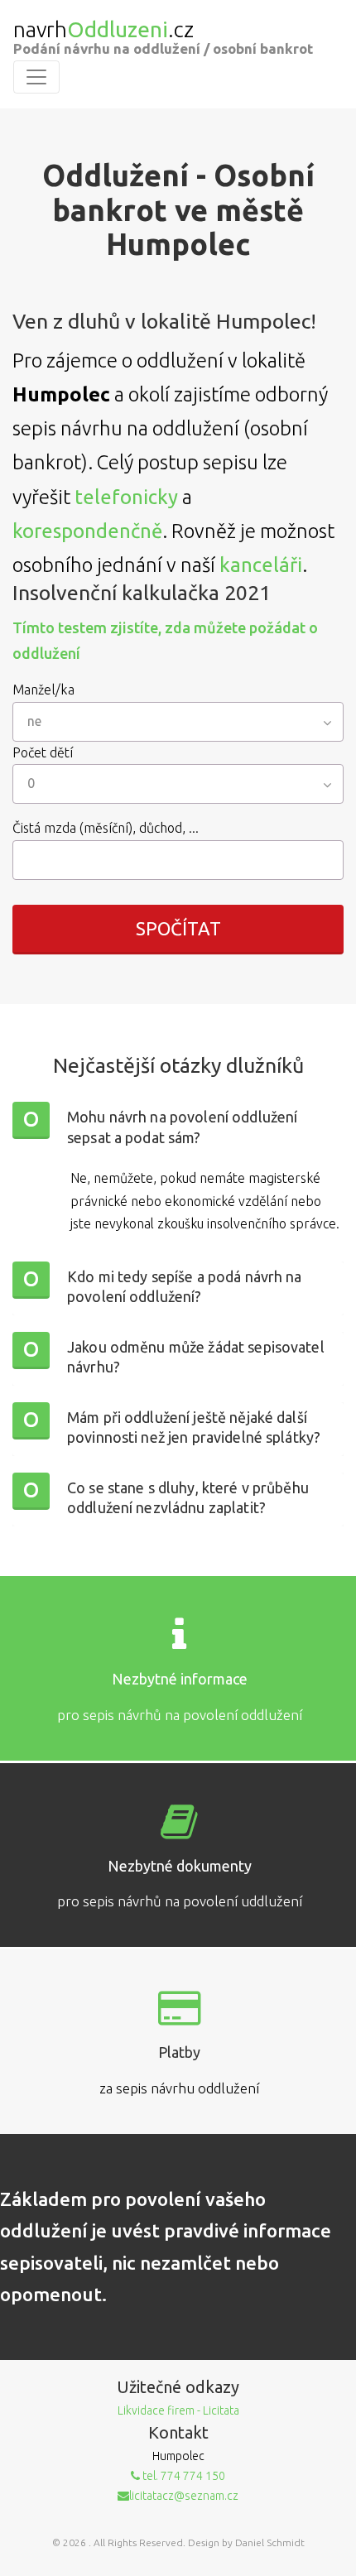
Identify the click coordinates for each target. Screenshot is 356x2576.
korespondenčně (87, 531)
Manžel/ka (43, 690)
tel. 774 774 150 (183, 2476)
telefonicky (126, 497)
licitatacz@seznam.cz (184, 2496)
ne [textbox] (34, 721)
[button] (178, 1129)
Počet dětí (43, 752)
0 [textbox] (31, 783)
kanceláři (261, 565)
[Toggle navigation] (36, 77)
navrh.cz (103, 30)
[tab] (178, 1129)
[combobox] (178, 722)
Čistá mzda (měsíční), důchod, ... (106, 828)
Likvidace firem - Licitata (178, 2410)
